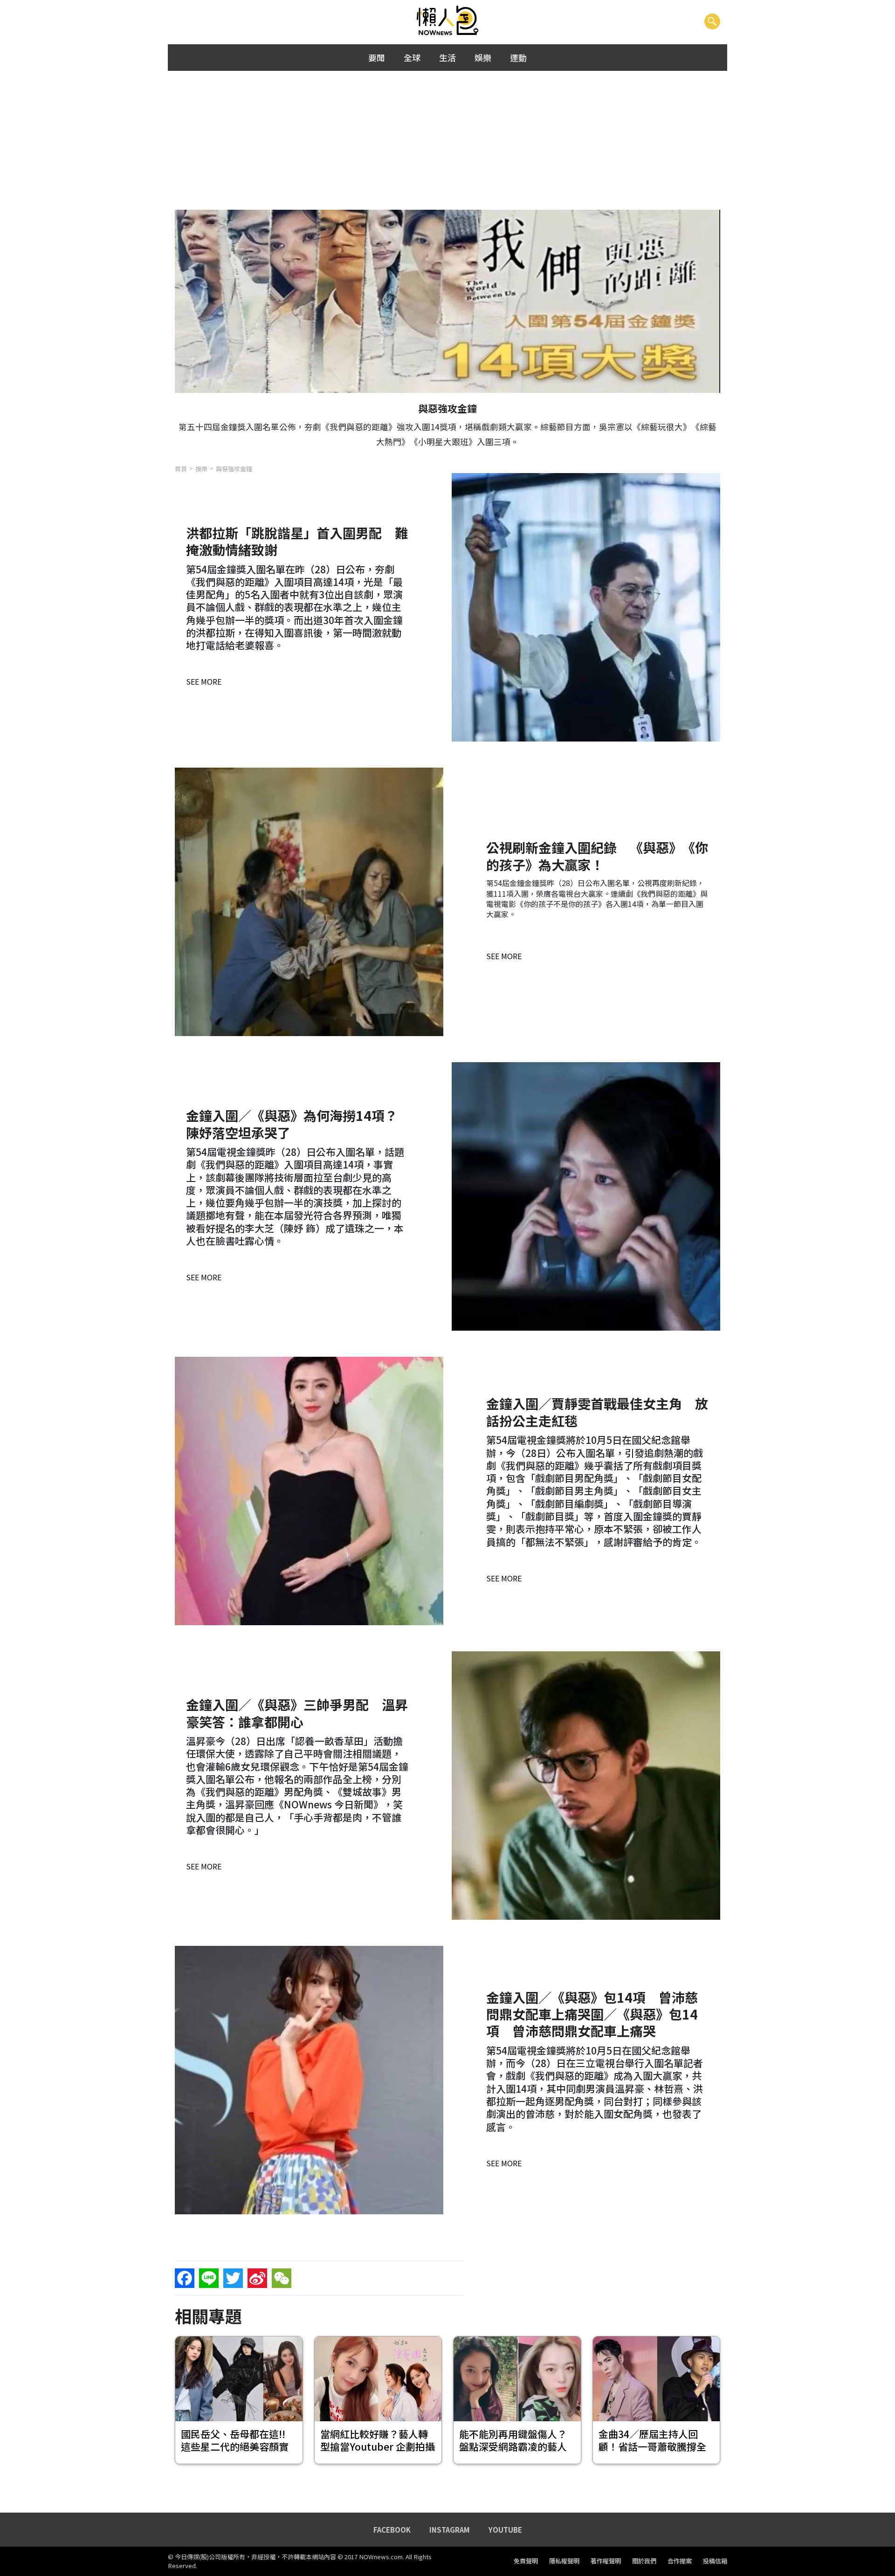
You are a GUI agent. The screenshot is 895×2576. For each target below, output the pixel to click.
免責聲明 (526, 2561)
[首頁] (448, 21)
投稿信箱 (715, 2561)
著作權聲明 (606, 2561)
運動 (518, 57)
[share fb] (185, 2278)
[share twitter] (233, 2278)
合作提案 (680, 2561)
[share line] (209, 2278)
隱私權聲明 (564, 2561)
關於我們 (644, 2561)
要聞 (377, 57)
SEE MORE (204, 681)
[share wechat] (282, 2278)
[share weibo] (257, 2278)
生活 (447, 57)
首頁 (181, 469)
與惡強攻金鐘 (234, 469)
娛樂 (483, 57)
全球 (412, 57)
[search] (712, 21)
